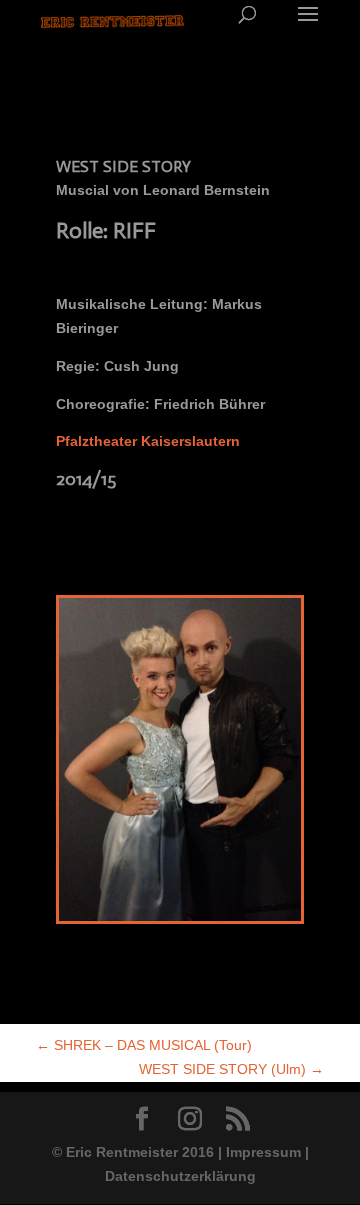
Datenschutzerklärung (180, 1176)
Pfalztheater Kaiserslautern (148, 441)
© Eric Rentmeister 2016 (135, 1152)
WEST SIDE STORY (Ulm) (231, 1069)
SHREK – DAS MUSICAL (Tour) (144, 1045)
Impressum (263, 1152)
